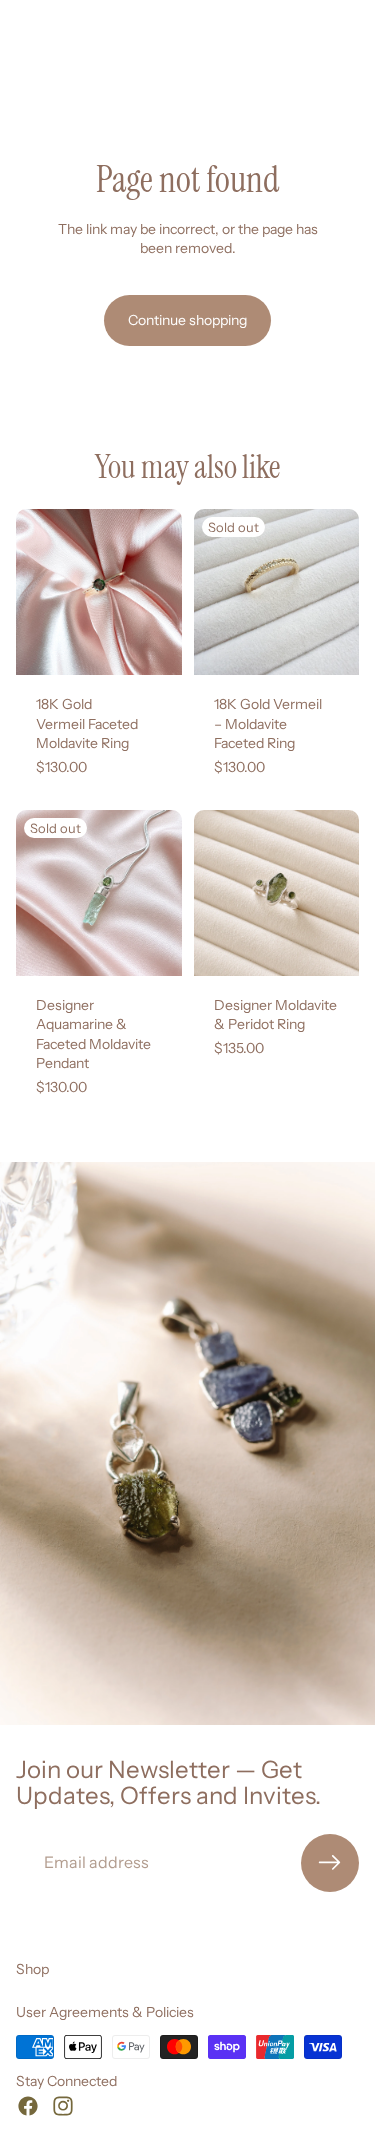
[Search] (66, 60)
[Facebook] (28, 2106)
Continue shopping (187, 320)
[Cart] (351, 60)
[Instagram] (63, 2106)
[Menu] (23, 60)
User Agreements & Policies (105, 2012)
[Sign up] (330, 1863)
